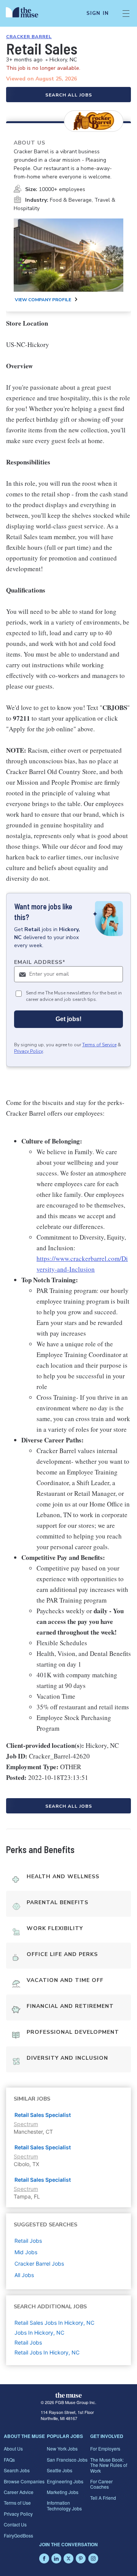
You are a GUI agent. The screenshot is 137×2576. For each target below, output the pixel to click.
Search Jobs (17, 2470)
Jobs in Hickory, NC (39, 2333)
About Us (13, 2448)
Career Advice (19, 2492)
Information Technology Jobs (64, 2505)
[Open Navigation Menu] (126, 13)
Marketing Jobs (63, 2492)
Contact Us (15, 2524)
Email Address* (40, 962)
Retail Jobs (28, 2342)
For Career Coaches (101, 2484)
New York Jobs (62, 2448)
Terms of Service (99, 1045)
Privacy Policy (29, 1051)
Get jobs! (68, 1019)
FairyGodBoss (18, 2535)
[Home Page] (26, 13)
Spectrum (26, 2124)
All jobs (24, 2275)
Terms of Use (17, 2503)
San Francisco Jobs (67, 2460)
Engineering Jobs (65, 2481)
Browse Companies (24, 2481)
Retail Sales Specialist (43, 2115)
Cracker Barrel (29, 37)
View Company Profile (43, 300)
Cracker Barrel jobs (39, 2264)
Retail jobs (28, 2241)
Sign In (98, 13)
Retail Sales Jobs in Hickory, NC (54, 2323)
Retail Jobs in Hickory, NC (47, 2352)
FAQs (9, 2460)
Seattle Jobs (60, 2470)
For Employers (105, 2448)
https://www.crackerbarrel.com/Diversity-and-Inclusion (82, 1264)
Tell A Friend (103, 2498)
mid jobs (26, 2252)
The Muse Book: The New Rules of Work (109, 2465)
